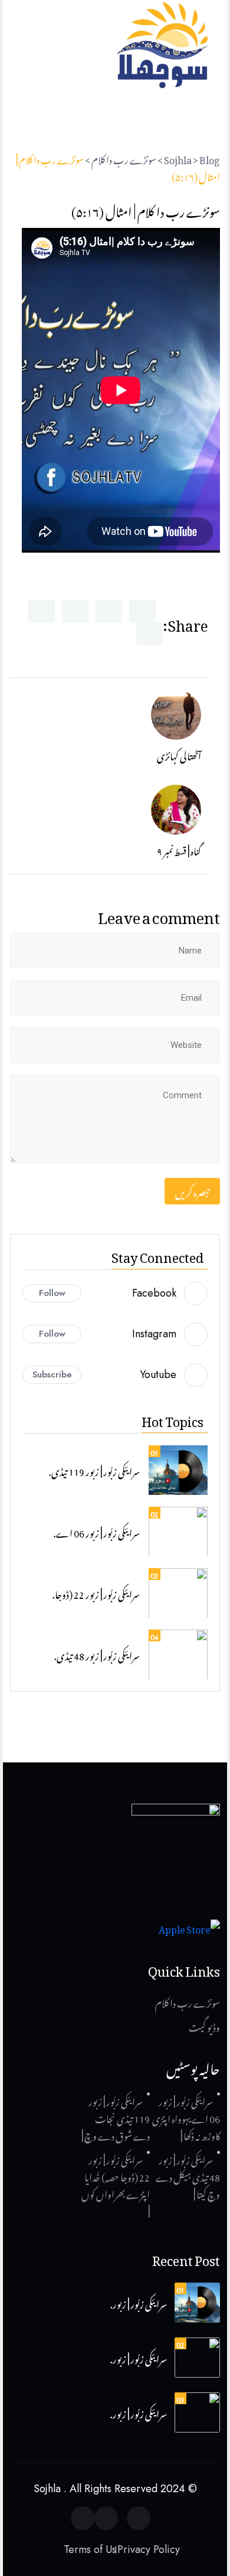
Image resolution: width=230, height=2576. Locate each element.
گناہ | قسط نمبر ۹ (179, 850)
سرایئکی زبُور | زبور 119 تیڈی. (94, 1470)
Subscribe (52, 1374)
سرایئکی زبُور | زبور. (139, 2303)
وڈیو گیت (204, 2026)
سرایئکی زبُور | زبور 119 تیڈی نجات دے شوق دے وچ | (116, 2117)
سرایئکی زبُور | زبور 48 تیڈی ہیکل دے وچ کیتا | (188, 2176)
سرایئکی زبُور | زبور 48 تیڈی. (97, 1654)
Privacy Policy (149, 2549)
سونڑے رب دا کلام (188, 2002)
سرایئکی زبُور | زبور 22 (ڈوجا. (96, 1593)
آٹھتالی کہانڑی (179, 755)
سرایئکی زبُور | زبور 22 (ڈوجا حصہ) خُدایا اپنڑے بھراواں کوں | (116, 2184)
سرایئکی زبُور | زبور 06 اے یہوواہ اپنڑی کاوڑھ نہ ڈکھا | (186, 2117)
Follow (52, 1293)
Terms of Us (90, 2549)
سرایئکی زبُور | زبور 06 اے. (97, 1532)
